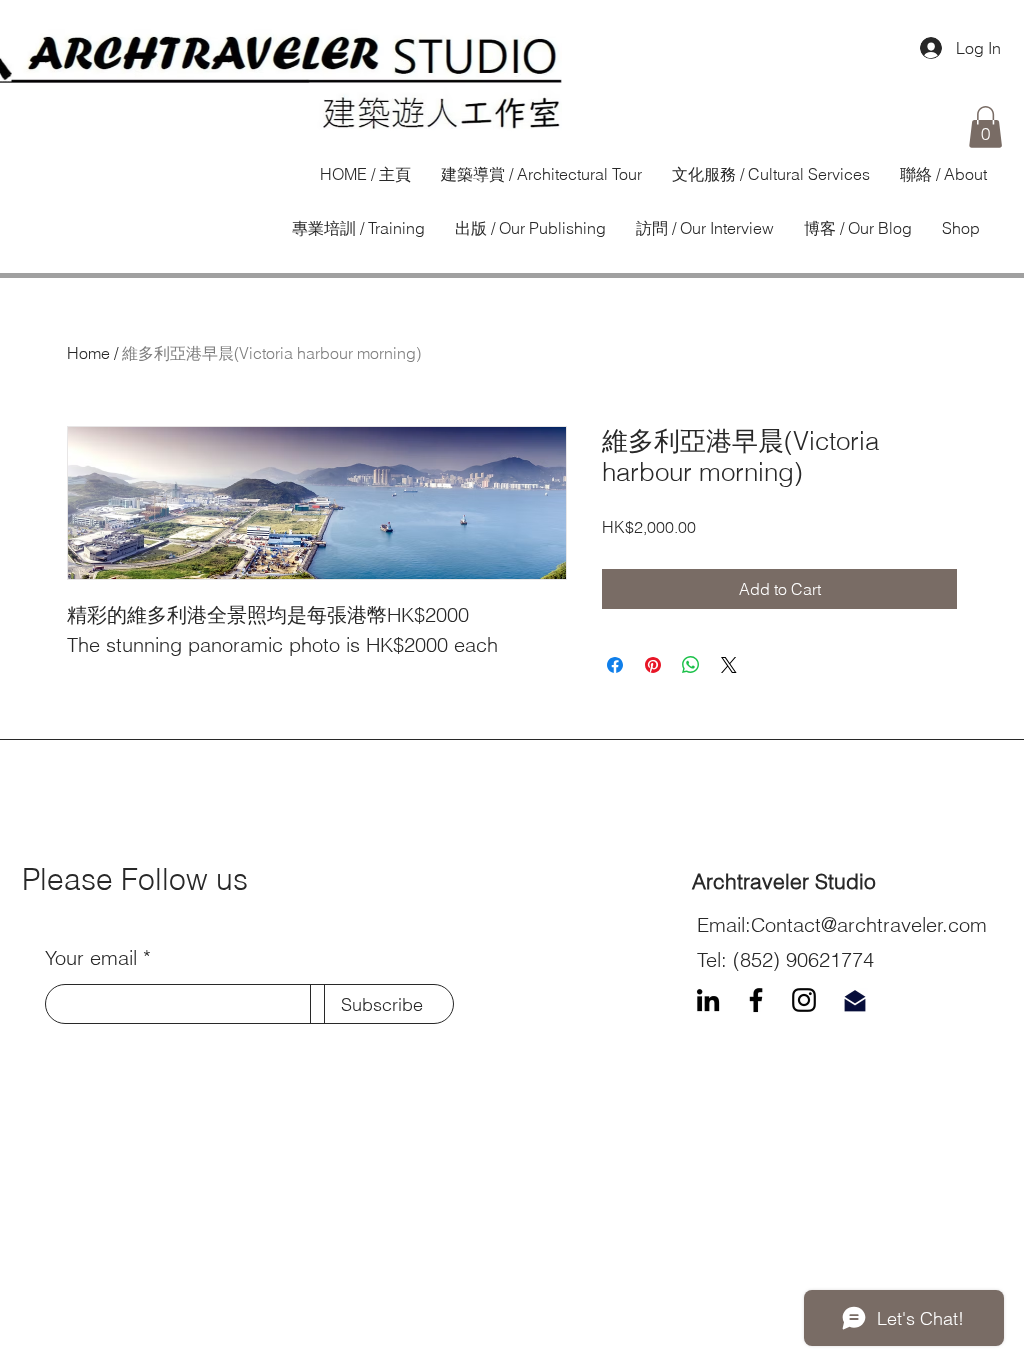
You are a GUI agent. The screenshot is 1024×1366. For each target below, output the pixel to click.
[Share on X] (729, 665)
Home (88, 353)
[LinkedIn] (708, 1000)
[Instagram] (804, 1000)
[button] (985, 127)
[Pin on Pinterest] (653, 665)
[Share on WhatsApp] (691, 665)
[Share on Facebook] (615, 665)
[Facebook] (756, 1000)
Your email (91, 958)
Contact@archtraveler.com (869, 924)
